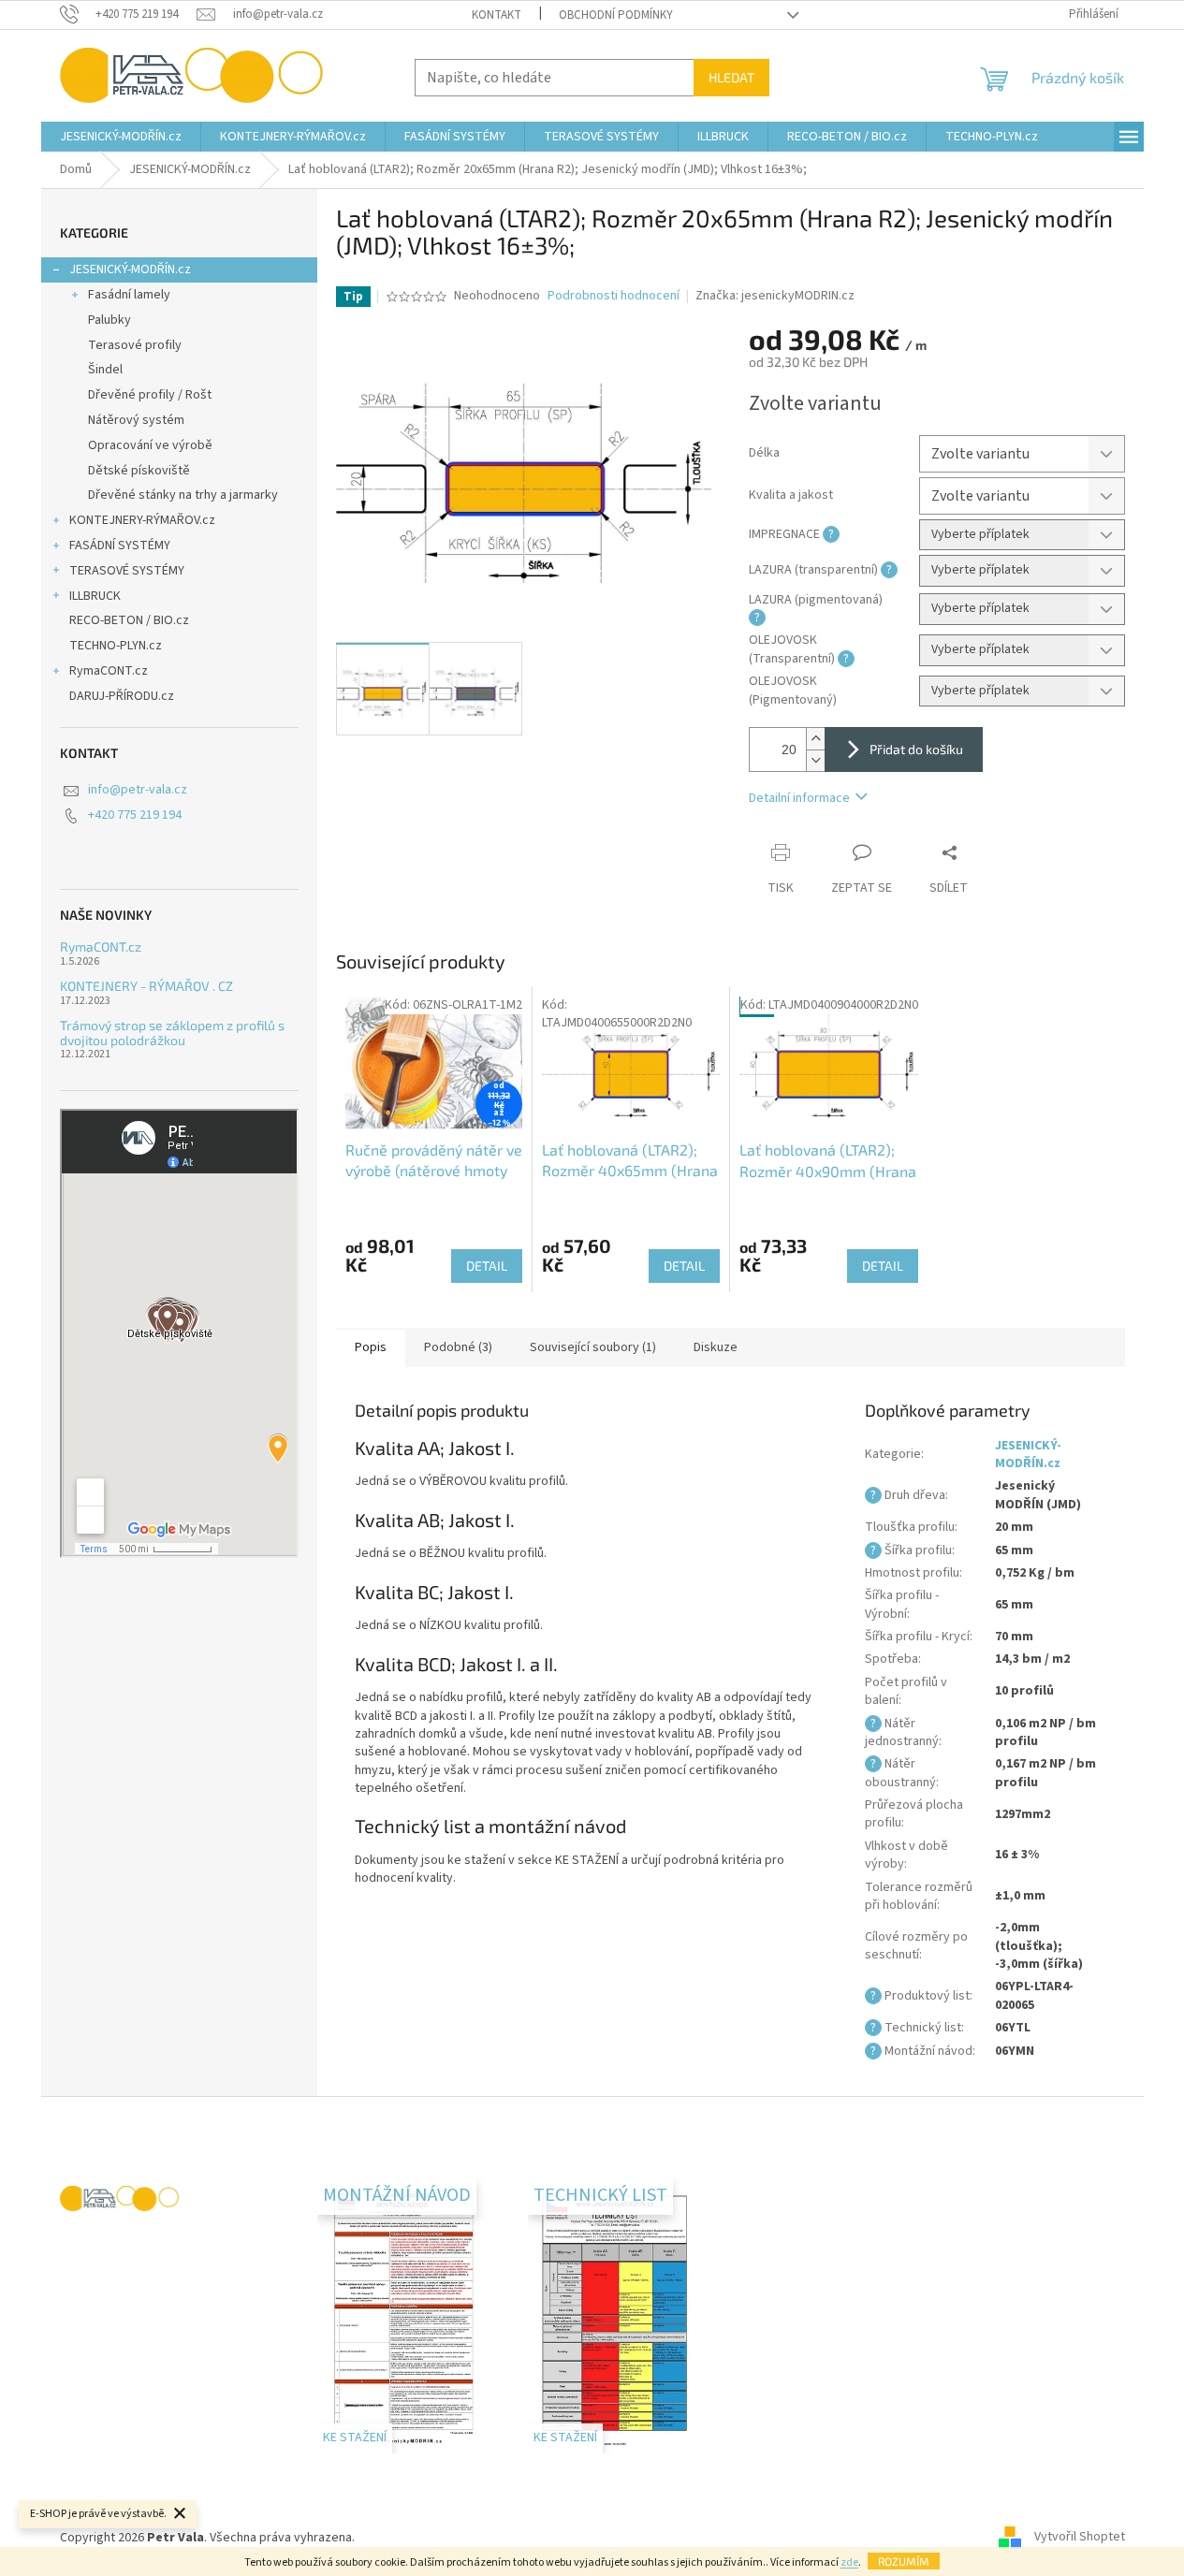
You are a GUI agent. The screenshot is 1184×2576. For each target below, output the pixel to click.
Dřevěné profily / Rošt (150, 395)
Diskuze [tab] (716, 1347)
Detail (487, 1266)
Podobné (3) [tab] (458, 1347)
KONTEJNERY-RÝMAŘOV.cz (142, 520)
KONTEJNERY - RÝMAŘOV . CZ (146, 986)
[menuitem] (121, 137)
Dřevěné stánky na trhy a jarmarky (183, 495)
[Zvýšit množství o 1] (815, 739)
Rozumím (904, 2561)
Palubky (110, 320)
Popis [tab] (371, 1347)
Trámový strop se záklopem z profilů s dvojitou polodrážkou (172, 1033)
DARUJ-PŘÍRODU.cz (122, 696)
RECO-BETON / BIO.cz (129, 620)
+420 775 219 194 (135, 815)
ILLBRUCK (95, 596)
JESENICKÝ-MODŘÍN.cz (130, 269)
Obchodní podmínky (616, 15)
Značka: (775, 296)
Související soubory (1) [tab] (593, 1347)
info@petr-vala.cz (138, 790)
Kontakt (497, 15)
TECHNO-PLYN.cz (116, 646)
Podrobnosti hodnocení (614, 296)
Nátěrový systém (136, 420)
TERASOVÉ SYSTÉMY (127, 571)
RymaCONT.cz (109, 671)
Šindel (105, 370)
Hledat (731, 77)
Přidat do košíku (916, 749)
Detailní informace (799, 798)
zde (849, 2562)
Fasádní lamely (129, 295)
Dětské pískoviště (139, 471)
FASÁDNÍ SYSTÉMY (120, 546)
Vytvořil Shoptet (1080, 2538)
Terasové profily (135, 345)
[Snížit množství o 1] (815, 760)
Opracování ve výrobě (150, 445)
